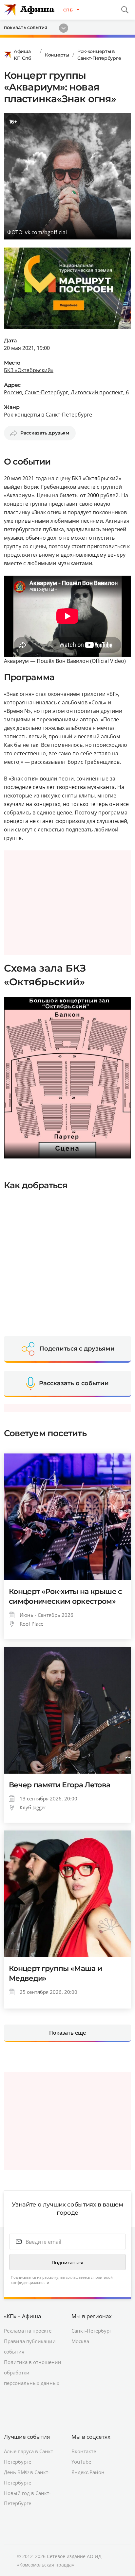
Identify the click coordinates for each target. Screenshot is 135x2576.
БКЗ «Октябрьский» (29, 370)
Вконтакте (84, 2451)
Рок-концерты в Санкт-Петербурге (99, 55)
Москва (80, 2341)
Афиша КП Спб (22, 55)
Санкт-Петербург (91, 2331)
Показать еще (67, 2033)
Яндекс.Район (88, 2472)
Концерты (57, 55)
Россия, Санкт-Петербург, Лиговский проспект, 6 (66, 392)
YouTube (81, 2462)
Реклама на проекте (28, 2331)
